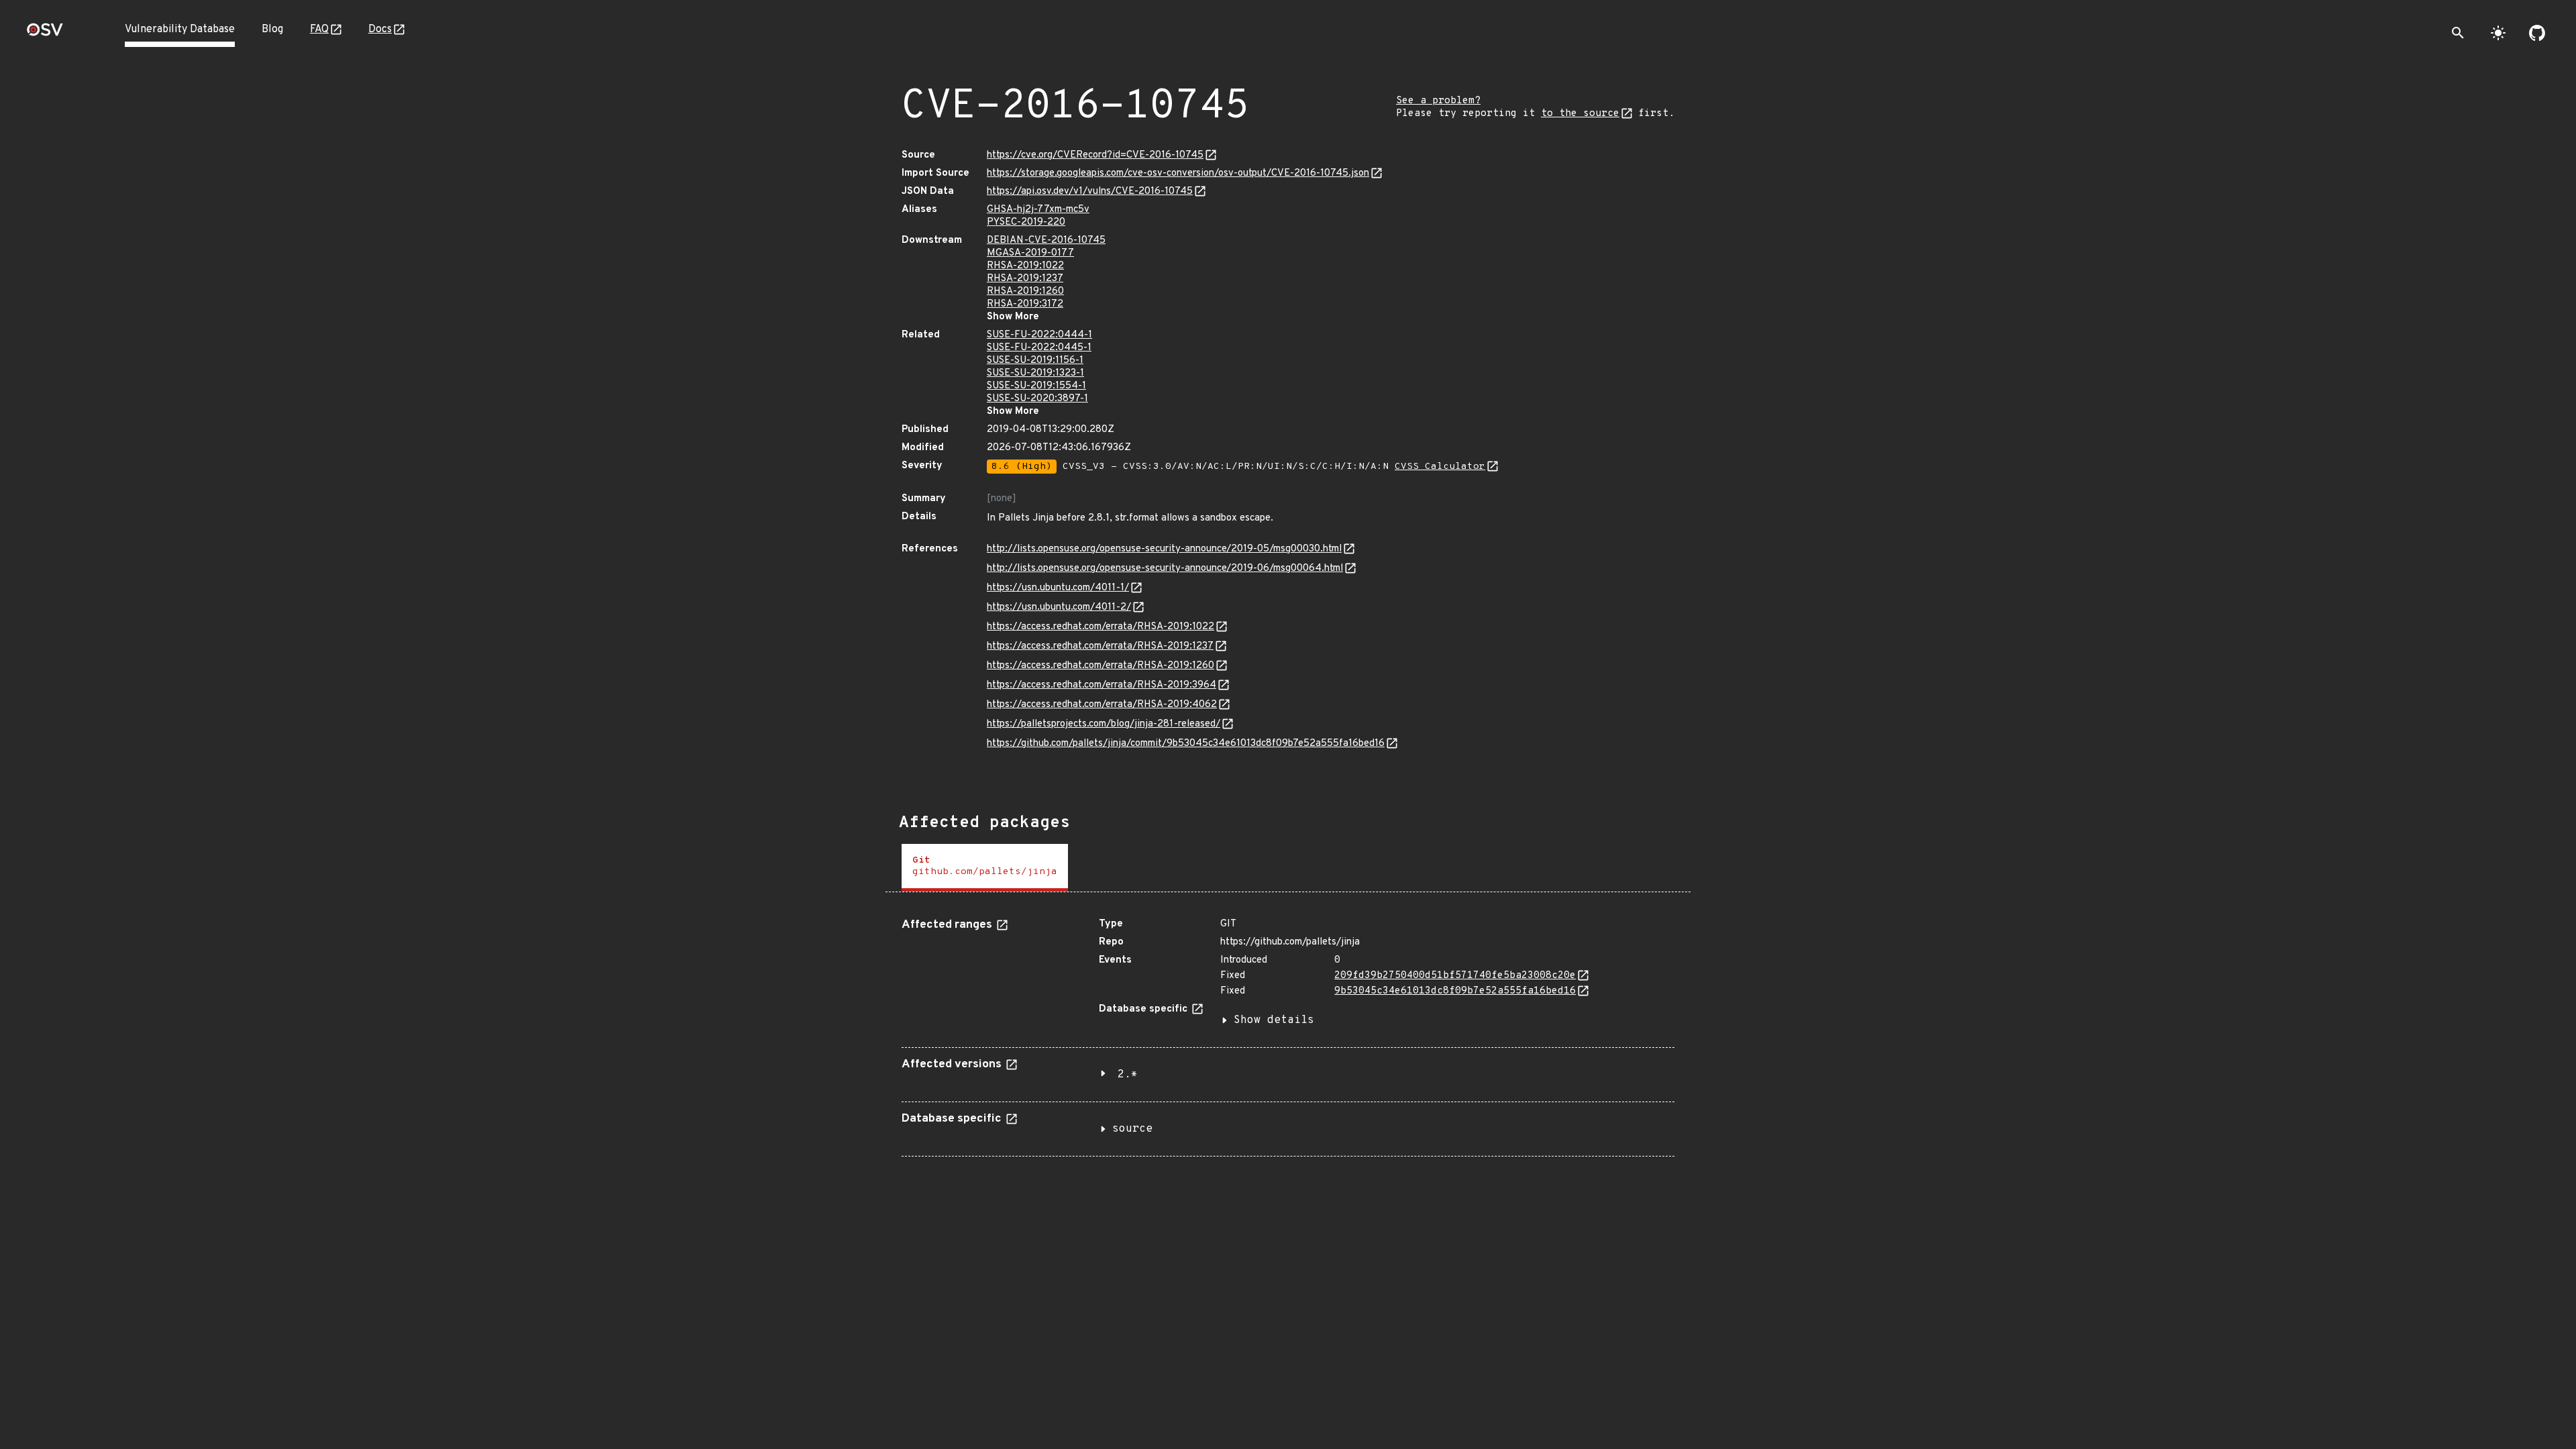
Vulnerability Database (180, 30)
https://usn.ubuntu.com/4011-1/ (1058, 588)
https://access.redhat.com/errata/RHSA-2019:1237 (1100, 646)
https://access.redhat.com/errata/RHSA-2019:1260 (1101, 666)
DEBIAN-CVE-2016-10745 (1046, 240)
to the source (1580, 114)
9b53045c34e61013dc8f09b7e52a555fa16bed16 (1455, 991)
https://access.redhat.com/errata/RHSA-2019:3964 (1102, 685)
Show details (1274, 1020)
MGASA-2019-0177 (1030, 253)
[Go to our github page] (2537, 33)
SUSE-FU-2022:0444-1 (1039, 335)
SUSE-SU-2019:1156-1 (1035, 361)
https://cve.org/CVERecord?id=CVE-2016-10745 (1095, 155)
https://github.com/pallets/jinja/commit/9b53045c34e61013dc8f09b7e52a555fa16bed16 (1186, 744)
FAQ (319, 30)
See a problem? (1438, 101)
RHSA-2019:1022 (1025, 266)
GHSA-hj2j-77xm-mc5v (1038, 210)
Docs (380, 30)
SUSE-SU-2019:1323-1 (1035, 373)
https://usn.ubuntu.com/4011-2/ (1059, 607)
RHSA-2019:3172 (1025, 304)
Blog (272, 30)
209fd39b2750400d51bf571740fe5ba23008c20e (1455, 976)
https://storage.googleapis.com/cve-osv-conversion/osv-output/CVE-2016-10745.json (1178, 173)
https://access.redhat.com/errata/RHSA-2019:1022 (1101, 627)
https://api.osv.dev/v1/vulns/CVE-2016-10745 (1090, 192)
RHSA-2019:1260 (1025, 291)
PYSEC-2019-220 (1026, 222)
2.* (1128, 1075)
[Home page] (45, 34)
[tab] (985, 868)
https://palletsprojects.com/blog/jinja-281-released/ (1104, 724)
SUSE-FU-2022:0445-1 (1039, 348)
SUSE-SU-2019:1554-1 (1036, 386)
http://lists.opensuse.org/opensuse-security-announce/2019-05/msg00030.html (1164, 549)
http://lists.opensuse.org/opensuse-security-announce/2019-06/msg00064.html (1165, 569)
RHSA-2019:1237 (1025, 279)
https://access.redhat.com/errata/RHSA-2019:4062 (1102, 705)
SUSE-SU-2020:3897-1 (1037, 399)
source (1132, 1129)
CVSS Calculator (1440, 467)
